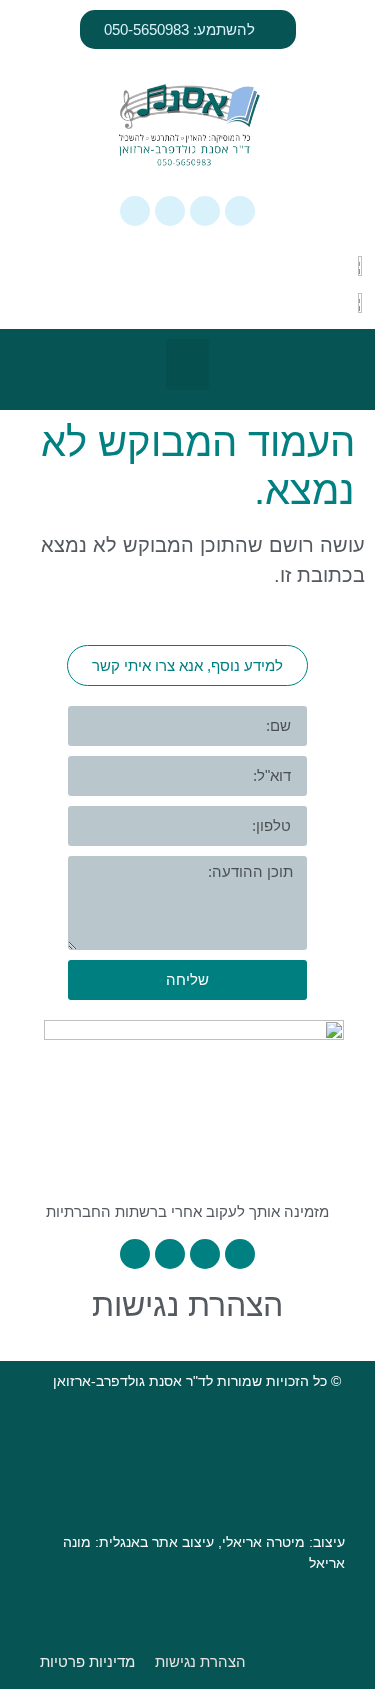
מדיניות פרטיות (87, 1661)
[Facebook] (205, 211)
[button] (187, 364)
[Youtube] (135, 211)
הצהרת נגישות (187, 1305)
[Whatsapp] (240, 211)
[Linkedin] (170, 211)
